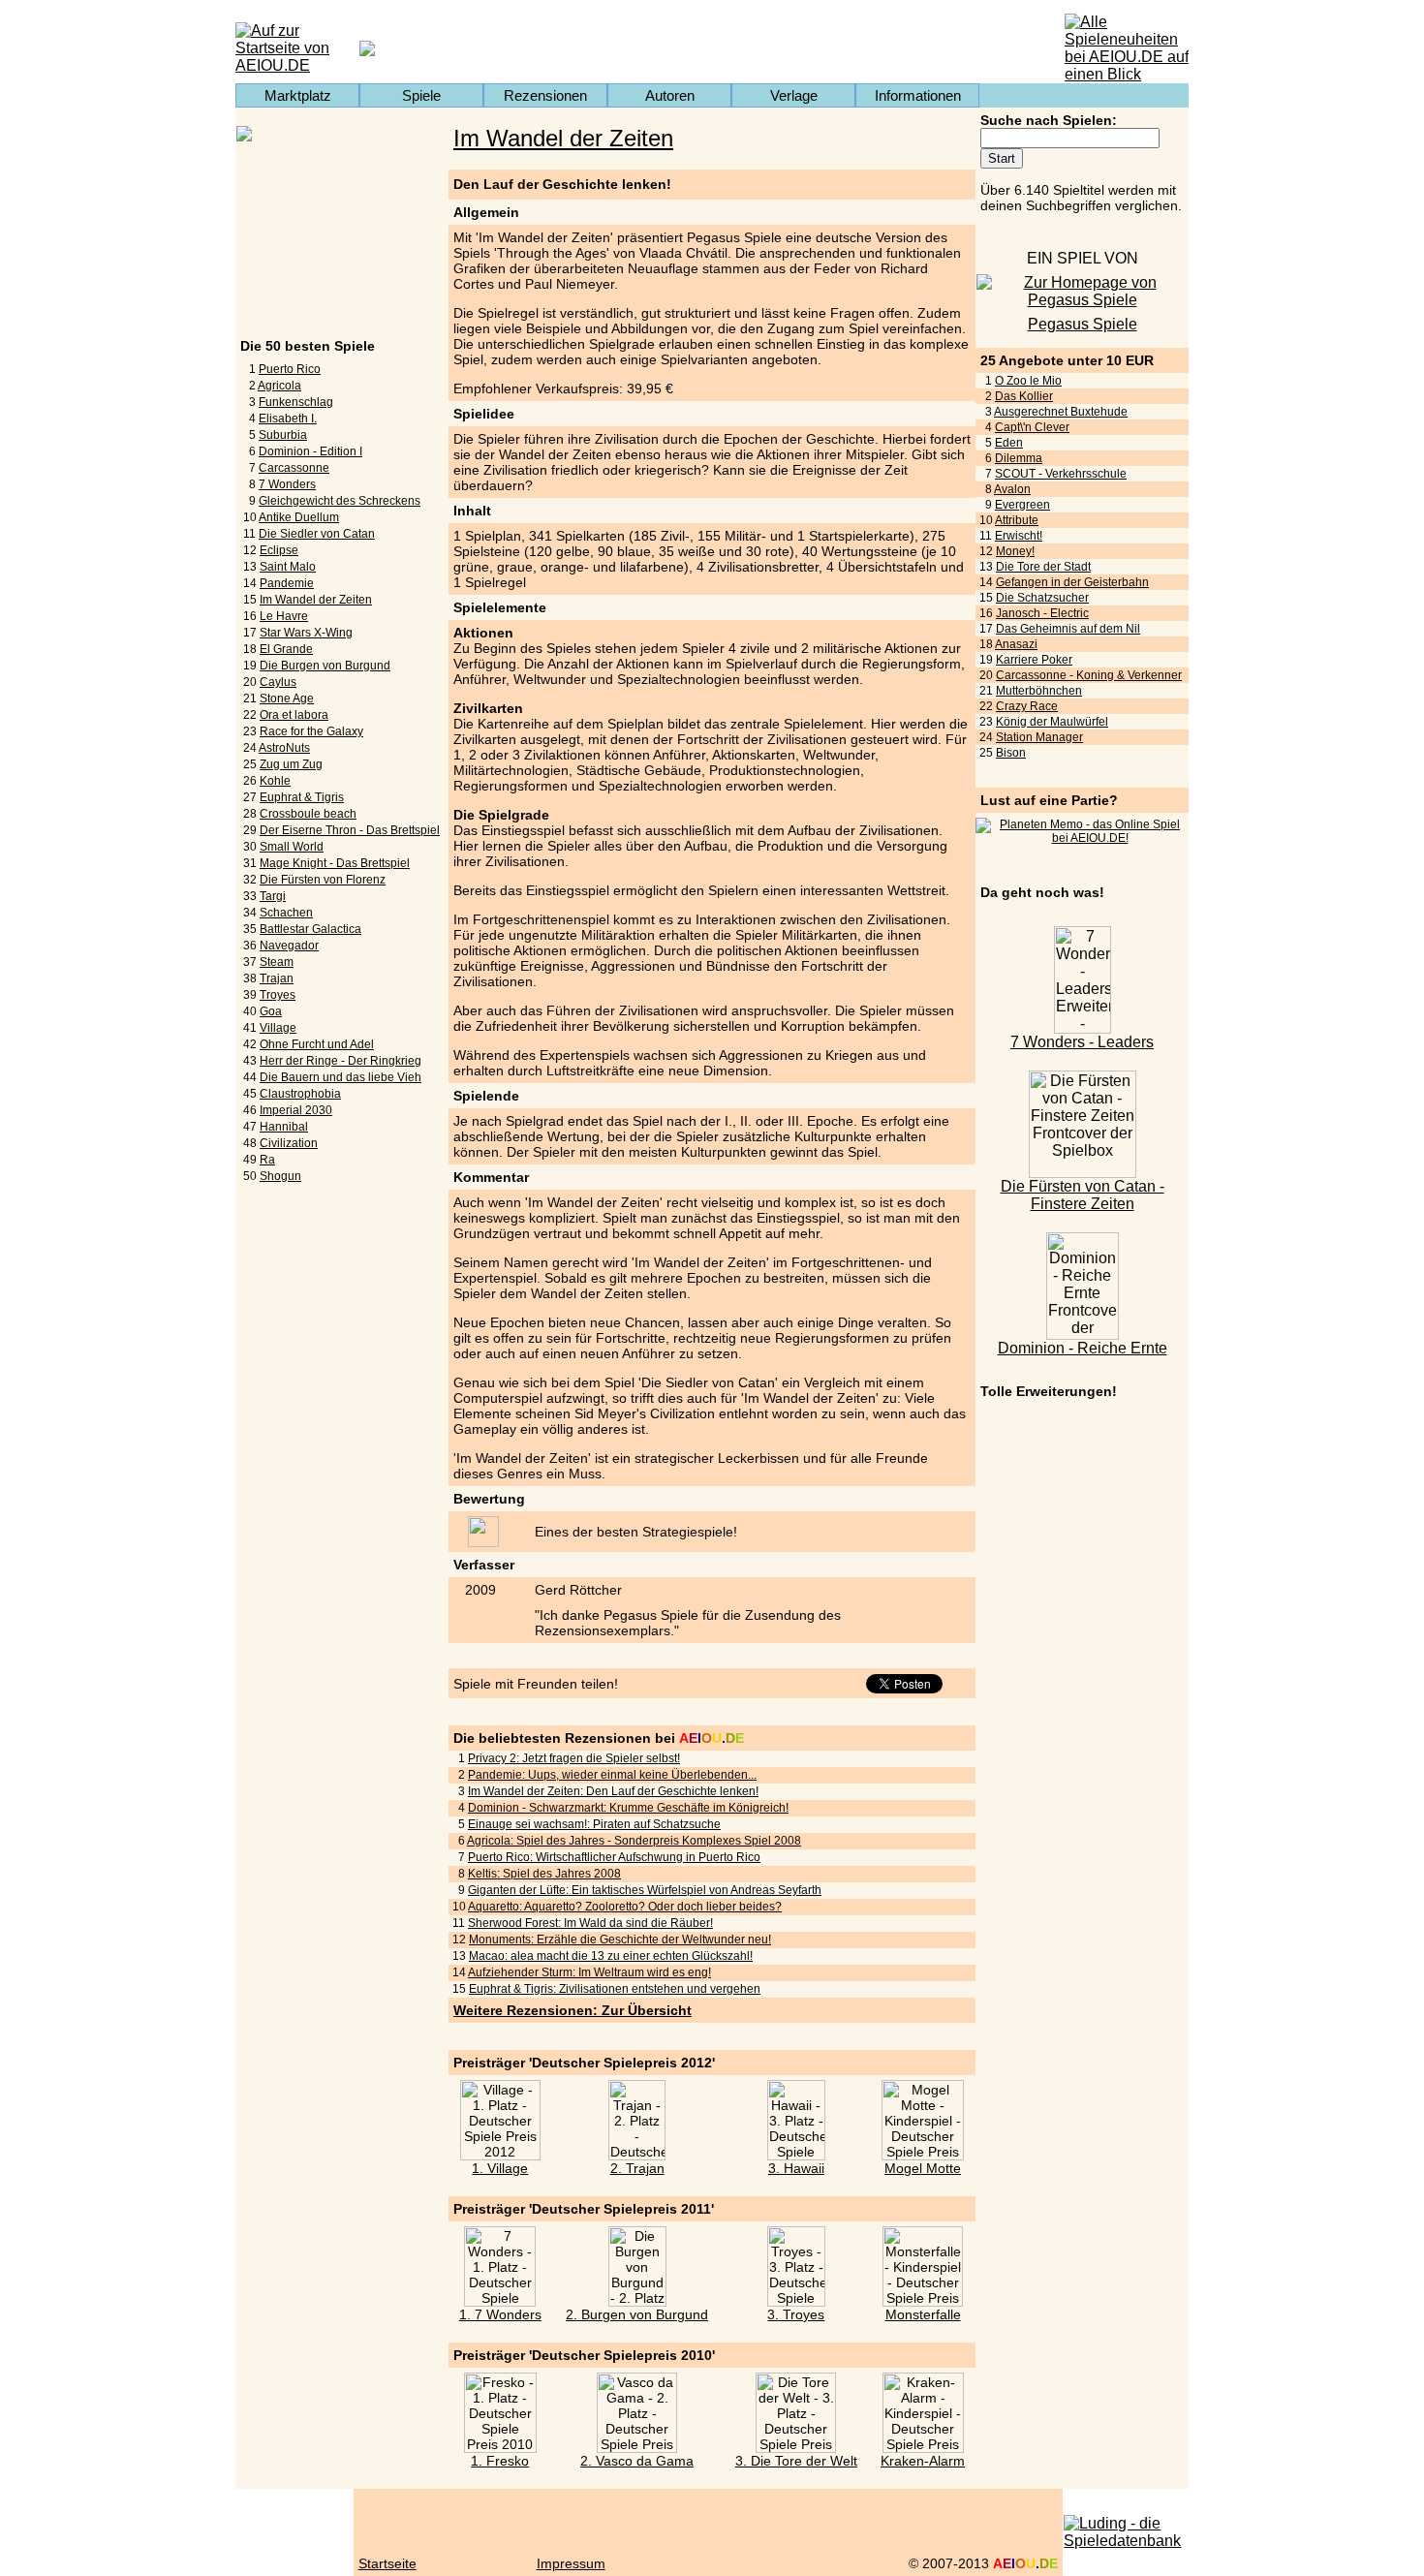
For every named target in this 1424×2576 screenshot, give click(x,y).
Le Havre (284, 616)
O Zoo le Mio (1028, 381)
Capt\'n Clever (1032, 427)
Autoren (670, 95)
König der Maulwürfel (1052, 722)
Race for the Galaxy (311, 731)
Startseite (387, 2563)
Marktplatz (298, 95)
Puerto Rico (290, 369)
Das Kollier (1024, 396)
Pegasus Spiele (1083, 324)
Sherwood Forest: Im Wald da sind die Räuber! (590, 1923)
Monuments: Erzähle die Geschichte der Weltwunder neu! (620, 1940)
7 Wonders (287, 484)
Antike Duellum (299, 517)
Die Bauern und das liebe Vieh (341, 1077)
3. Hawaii (796, 2168)
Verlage (794, 95)
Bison (1011, 753)
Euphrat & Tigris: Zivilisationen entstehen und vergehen (615, 1989)
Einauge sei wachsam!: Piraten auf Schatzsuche (594, 1824)
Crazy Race (1027, 706)
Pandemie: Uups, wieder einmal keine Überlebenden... (612, 1775)
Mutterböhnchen (1039, 691)
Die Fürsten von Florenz (323, 880)
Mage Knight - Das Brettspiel (335, 863)
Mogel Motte (923, 2168)
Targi (273, 896)
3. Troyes (796, 2314)
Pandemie (287, 583)
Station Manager (1039, 737)
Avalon (1012, 489)
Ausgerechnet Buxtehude (1061, 412)
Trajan (277, 978)
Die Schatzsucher (1042, 598)
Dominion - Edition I (310, 451)
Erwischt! (1019, 536)
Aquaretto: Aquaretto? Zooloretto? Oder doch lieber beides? (625, 1907)
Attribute (1017, 520)
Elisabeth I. (288, 419)
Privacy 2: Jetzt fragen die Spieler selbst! (574, 1758)
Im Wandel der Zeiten (316, 600)
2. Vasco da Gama (637, 2461)
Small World (292, 847)
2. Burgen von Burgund (637, 2314)
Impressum (571, 2563)
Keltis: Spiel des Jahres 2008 (544, 1874)
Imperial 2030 (296, 1110)
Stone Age (287, 698)
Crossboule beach (308, 814)
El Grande (286, 649)
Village (278, 1028)
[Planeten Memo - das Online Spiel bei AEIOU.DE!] (1082, 838)
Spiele (421, 95)
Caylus (278, 682)
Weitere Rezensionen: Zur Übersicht (573, 2010)
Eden (1009, 443)
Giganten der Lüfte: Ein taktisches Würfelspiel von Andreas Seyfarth (645, 1890)
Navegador (289, 946)
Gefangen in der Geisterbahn (1072, 582)
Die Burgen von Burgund (325, 666)
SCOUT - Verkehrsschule (1061, 474)
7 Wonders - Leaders (1082, 1042)
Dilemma (1019, 458)
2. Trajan (637, 2168)
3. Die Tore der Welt (796, 2461)
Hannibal (284, 1127)
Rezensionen (545, 95)
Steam (277, 962)
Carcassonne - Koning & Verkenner (1089, 675)
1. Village (500, 2168)
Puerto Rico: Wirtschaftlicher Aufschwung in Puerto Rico (614, 1857)
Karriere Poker (1034, 660)
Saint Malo (288, 567)
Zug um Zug (291, 764)
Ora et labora (294, 715)
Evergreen (1022, 505)
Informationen (918, 95)
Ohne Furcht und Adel (317, 1044)
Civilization (289, 1143)
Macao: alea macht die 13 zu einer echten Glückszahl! (611, 1956)
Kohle (275, 781)
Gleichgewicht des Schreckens (340, 501)
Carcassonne (294, 468)
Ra (267, 1160)
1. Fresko (500, 2461)
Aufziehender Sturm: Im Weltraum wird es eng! (589, 1972)
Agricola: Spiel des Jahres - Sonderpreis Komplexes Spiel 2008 (634, 1841)
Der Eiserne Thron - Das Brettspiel (350, 830)
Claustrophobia (300, 1094)
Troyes (278, 995)
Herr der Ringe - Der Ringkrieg (341, 1061)
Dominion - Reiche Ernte (1083, 1348)
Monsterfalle (923, 2314)
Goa (271, 1011)
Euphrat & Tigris (302, 797)
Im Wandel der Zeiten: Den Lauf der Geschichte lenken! (613, 1791)
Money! (1015, 551)
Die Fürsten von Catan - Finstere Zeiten (1083, 1195)
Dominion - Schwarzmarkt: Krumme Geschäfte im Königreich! (628, 1808)
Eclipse (279, 550)
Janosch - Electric (1042, 613)
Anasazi (1016, 644)
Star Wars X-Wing (306, 633)
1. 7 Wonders (500, 2314)
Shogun (280, 1176)
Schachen (286, 913)
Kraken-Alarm (923, 2461)
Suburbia (283, 435)
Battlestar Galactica (310, 929)
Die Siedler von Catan (317, 534)
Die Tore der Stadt (1043, 567)
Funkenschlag (296, 402)
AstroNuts (284, 748)
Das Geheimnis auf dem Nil (1068, 629)
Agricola (279, 386)
